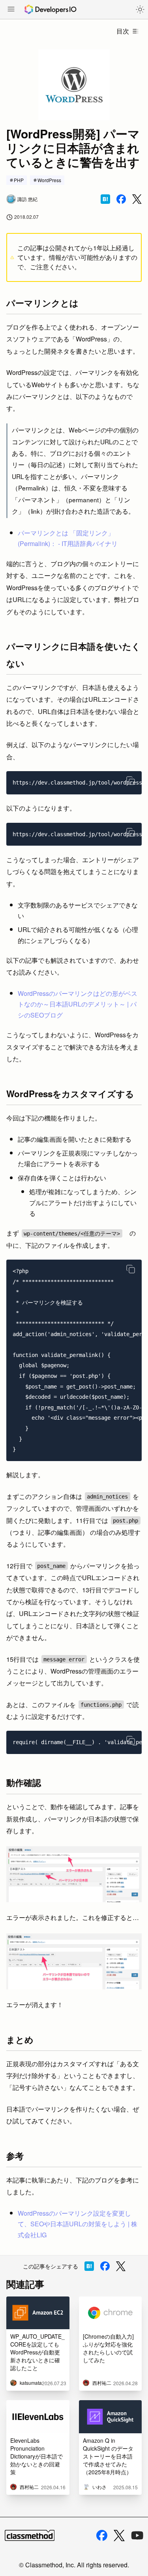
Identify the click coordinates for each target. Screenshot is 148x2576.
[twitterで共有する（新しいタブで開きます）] (137, 199)
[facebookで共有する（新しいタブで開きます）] (121, 199)
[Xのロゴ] (119, 2536)
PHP (19, 180)
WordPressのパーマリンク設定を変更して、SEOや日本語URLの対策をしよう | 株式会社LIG (78, 2224)
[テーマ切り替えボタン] (140, 9)
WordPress (49, 180)
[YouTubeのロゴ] (137, 2535)
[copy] (131, 781)
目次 (123, 31)
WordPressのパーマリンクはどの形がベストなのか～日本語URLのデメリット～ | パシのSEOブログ (78, 1004)
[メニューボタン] (11, 10)
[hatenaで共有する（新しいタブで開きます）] (105, 199)
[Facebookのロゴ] (102, 2535)
